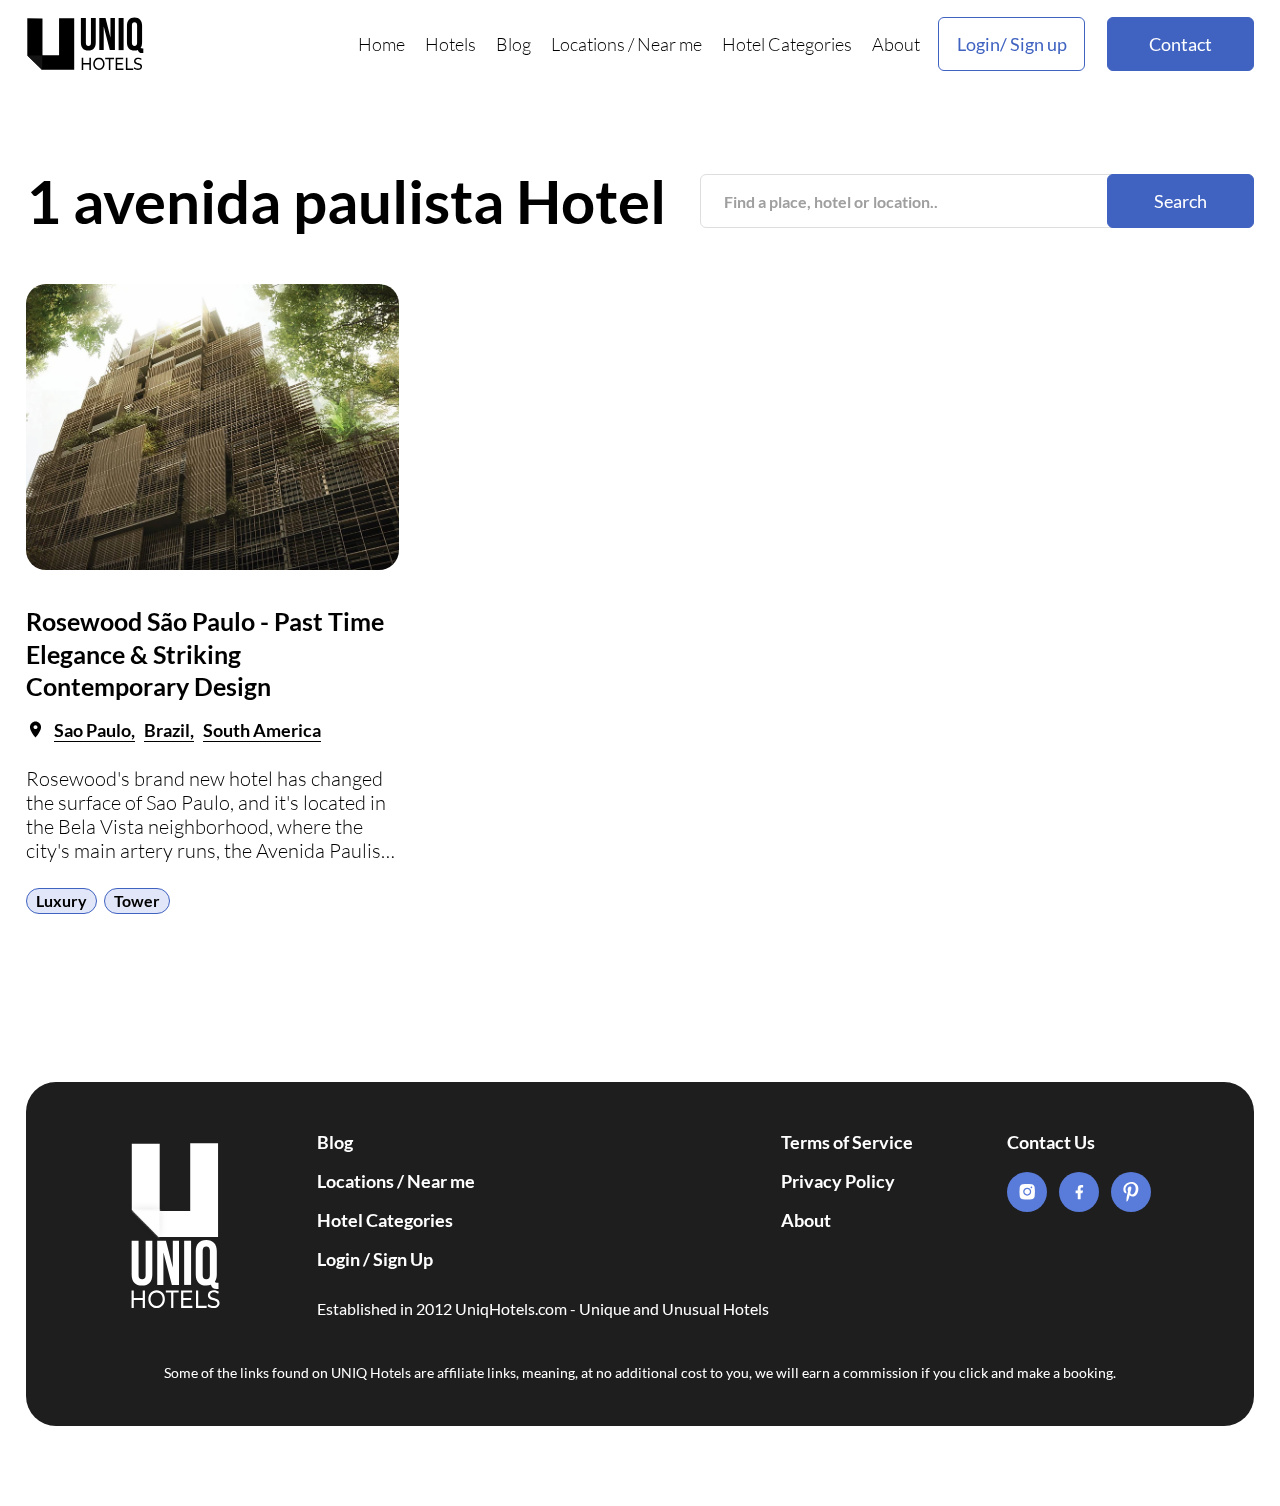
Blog (513, 44)
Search (1180, 201)
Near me (669, 44)
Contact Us (1051, 1142)
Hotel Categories (787, 44)
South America (262, 730)
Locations (588, 44)
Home (381, 44)
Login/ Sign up (1012, 44)
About (896, 44)
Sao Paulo (92, 730)
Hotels (450, 44)
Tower (137, 900)
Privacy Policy (838, 1181)
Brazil (167, 730)
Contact (1180, 44)
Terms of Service (847, 1142)
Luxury (61, 900)
